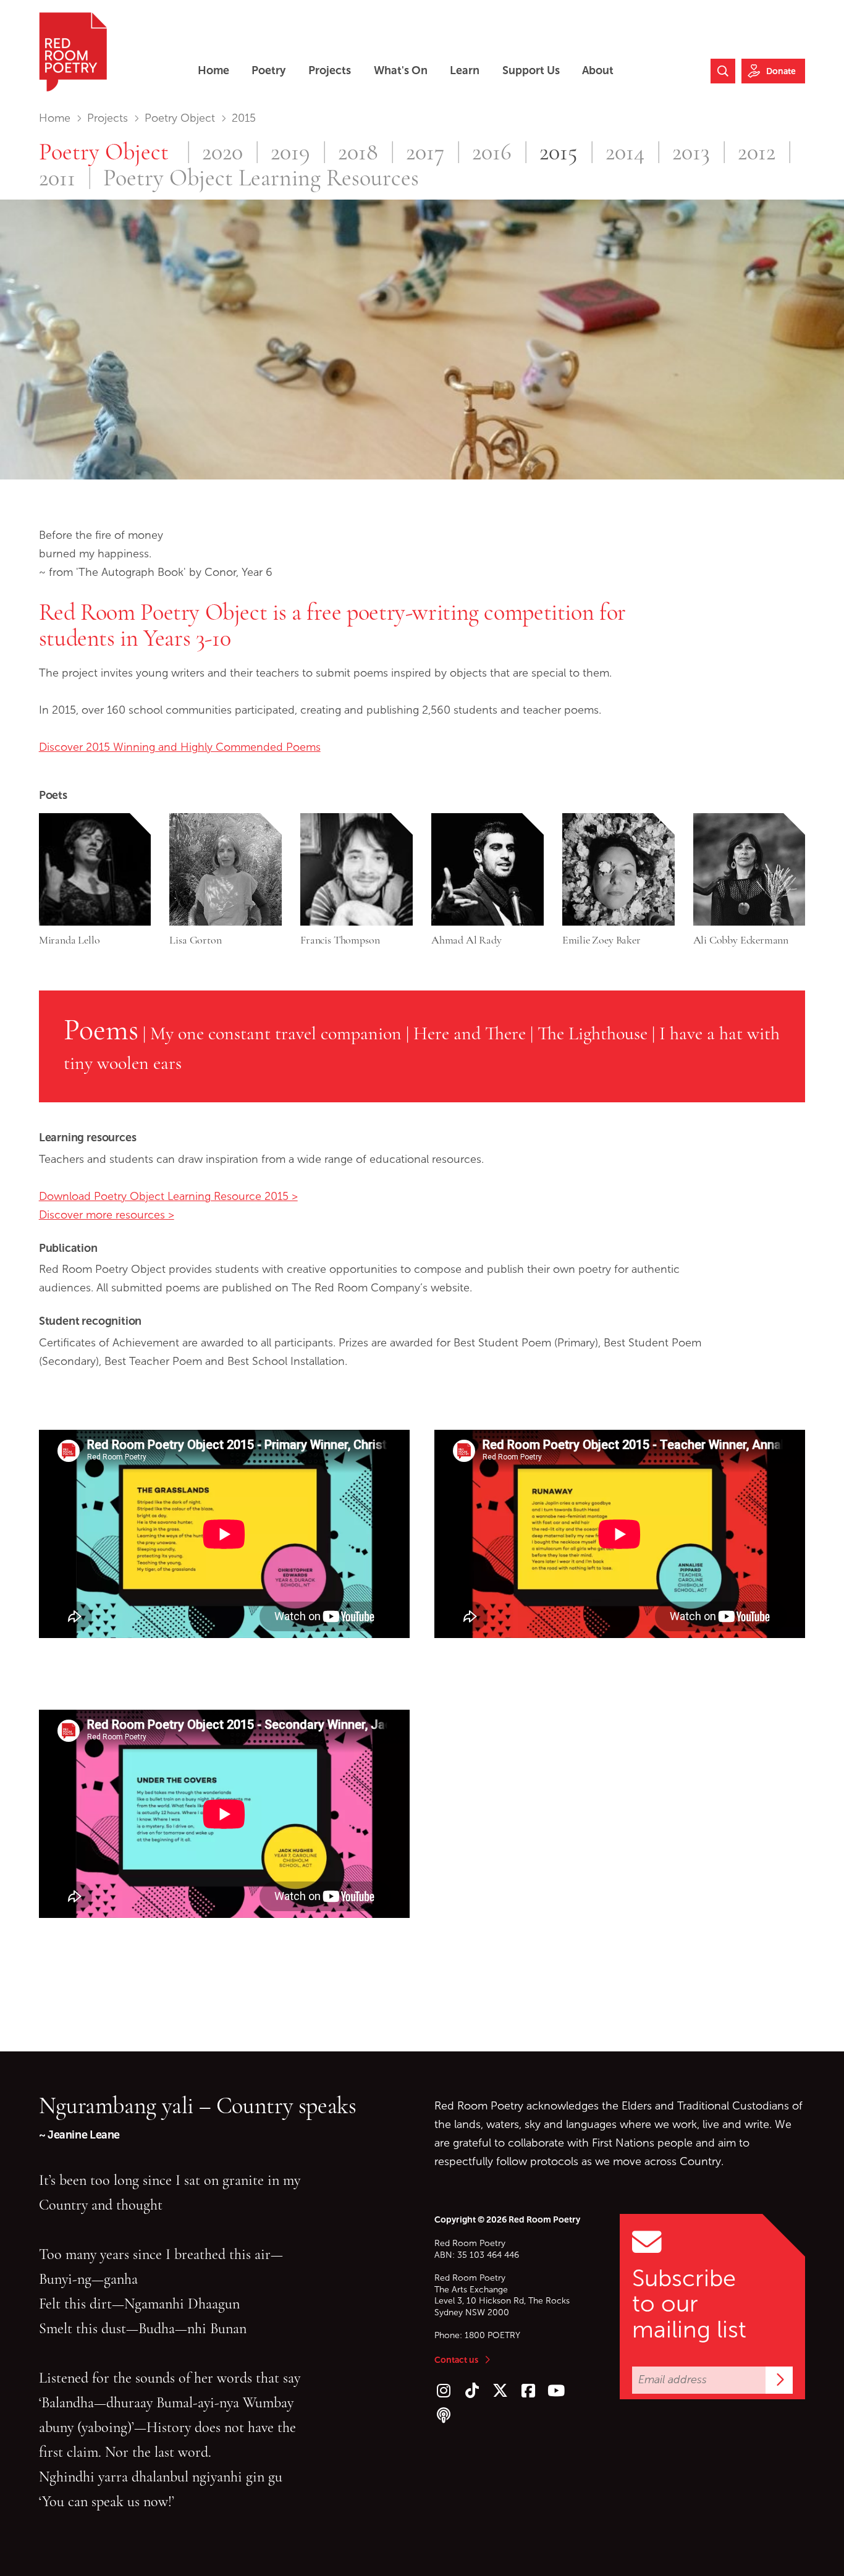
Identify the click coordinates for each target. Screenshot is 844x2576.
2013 (691, 153)
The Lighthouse (593, 1033)
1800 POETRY (492, 2335)
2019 (290, 153)
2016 (492, 153)
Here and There (470, 1033)
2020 (222, 153)
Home (55, 118)
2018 (358, 153)
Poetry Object (180, 118)
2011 (57, 179)
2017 (425, 153)
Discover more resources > (107, 1215)
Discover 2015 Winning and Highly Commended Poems (180, 747)
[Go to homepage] (73, 52)
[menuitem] (213, 71)
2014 (625, 153)
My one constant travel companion (276, 1033)
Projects (108, 118)
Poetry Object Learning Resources (261, 179)
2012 (757, 153)
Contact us (456, 2360)
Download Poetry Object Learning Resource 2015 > (168, 1196)
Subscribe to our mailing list (689, 2304)
